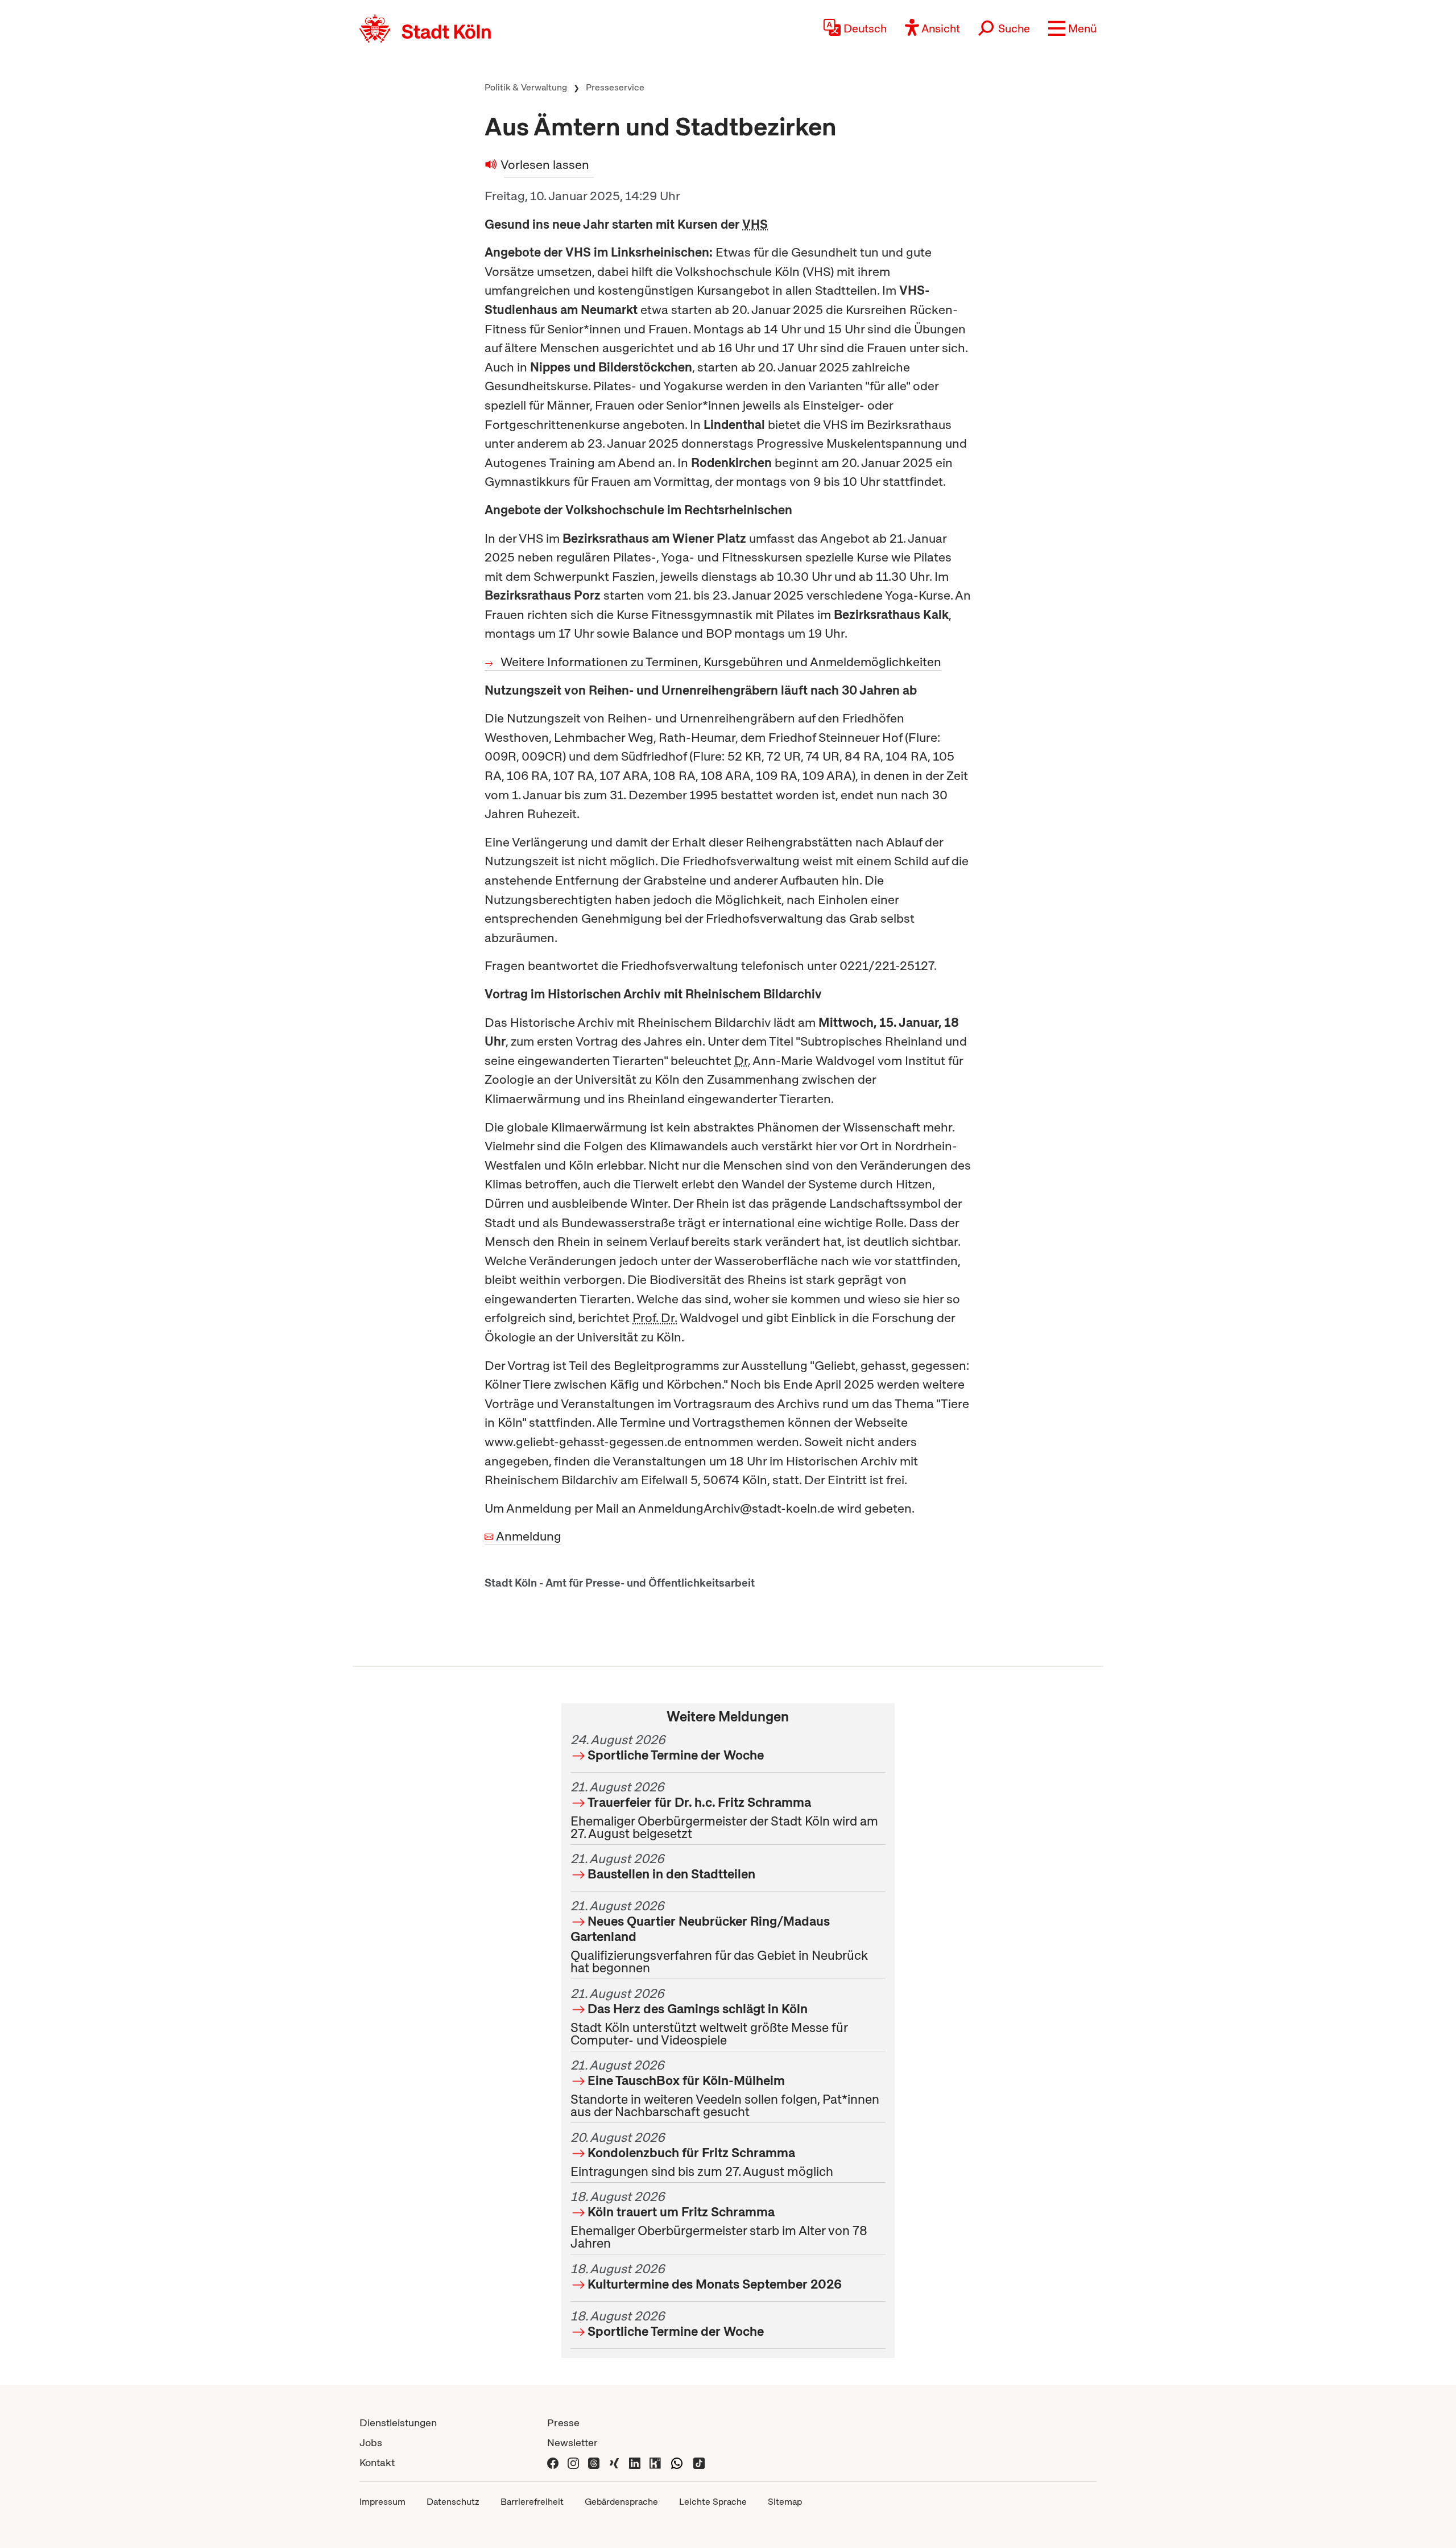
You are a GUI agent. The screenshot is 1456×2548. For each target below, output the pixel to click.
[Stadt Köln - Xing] (614, 2462)
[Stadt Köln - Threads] (594, 2462)
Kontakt (377, 2462)
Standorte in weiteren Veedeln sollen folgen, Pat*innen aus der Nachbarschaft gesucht (725, 2088)
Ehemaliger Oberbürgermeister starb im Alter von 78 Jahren (719, 2220)
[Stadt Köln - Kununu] (655, 2462)
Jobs (371, 2442)
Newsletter (572, 2442)
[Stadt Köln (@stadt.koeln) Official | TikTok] (699, 2462)
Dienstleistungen (398, 2423)
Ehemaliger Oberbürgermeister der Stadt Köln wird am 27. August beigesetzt (724, 1810)
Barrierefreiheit (532, 2502)
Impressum (382, 2502)
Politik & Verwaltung (526, 87)
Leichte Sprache (713, 2502)
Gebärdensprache (621, 2502)
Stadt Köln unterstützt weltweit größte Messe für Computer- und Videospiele (709, 2017)
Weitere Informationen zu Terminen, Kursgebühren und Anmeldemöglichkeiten (721, 662)
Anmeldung (529, 1536)
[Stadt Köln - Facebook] (553, 2462)
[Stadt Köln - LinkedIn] (635, 2462)
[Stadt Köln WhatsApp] (677, 2462)
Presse (563, 2423)
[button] (1072, 28)
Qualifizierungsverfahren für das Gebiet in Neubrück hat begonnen (719, 1937)
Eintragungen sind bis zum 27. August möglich (702, 2154)
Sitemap (785, 2502)
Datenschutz (453, 2502)
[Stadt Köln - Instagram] (573, 2462)
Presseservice (615, 87)
